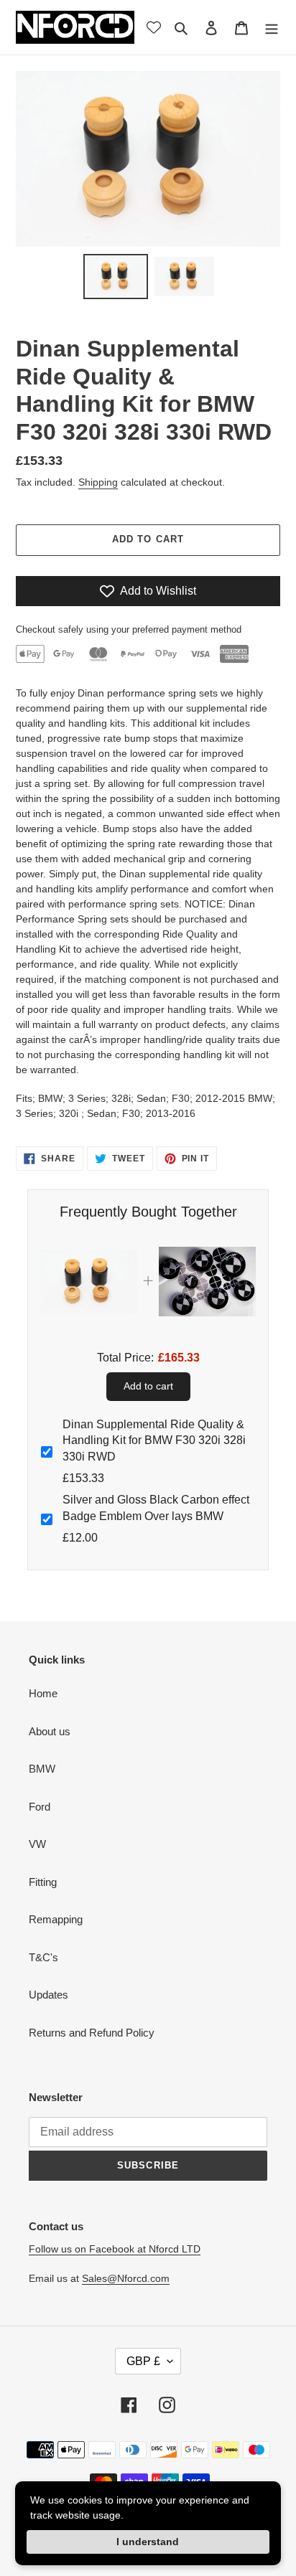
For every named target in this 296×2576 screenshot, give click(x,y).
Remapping (56, 1919)
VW (37, 1844)
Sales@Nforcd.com (126, 2278)
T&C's (43, 1957)
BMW (42, 1769)
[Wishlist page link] (154, 27)
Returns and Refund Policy (92, 2033)
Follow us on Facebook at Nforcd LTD (115, 2249)
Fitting (43, 1882)
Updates (48, 1995)
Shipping (98, 482)
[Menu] (272, 28)
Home (43, 1693)
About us (50, 1731)
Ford (40, 1807)
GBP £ (143, 2361)
